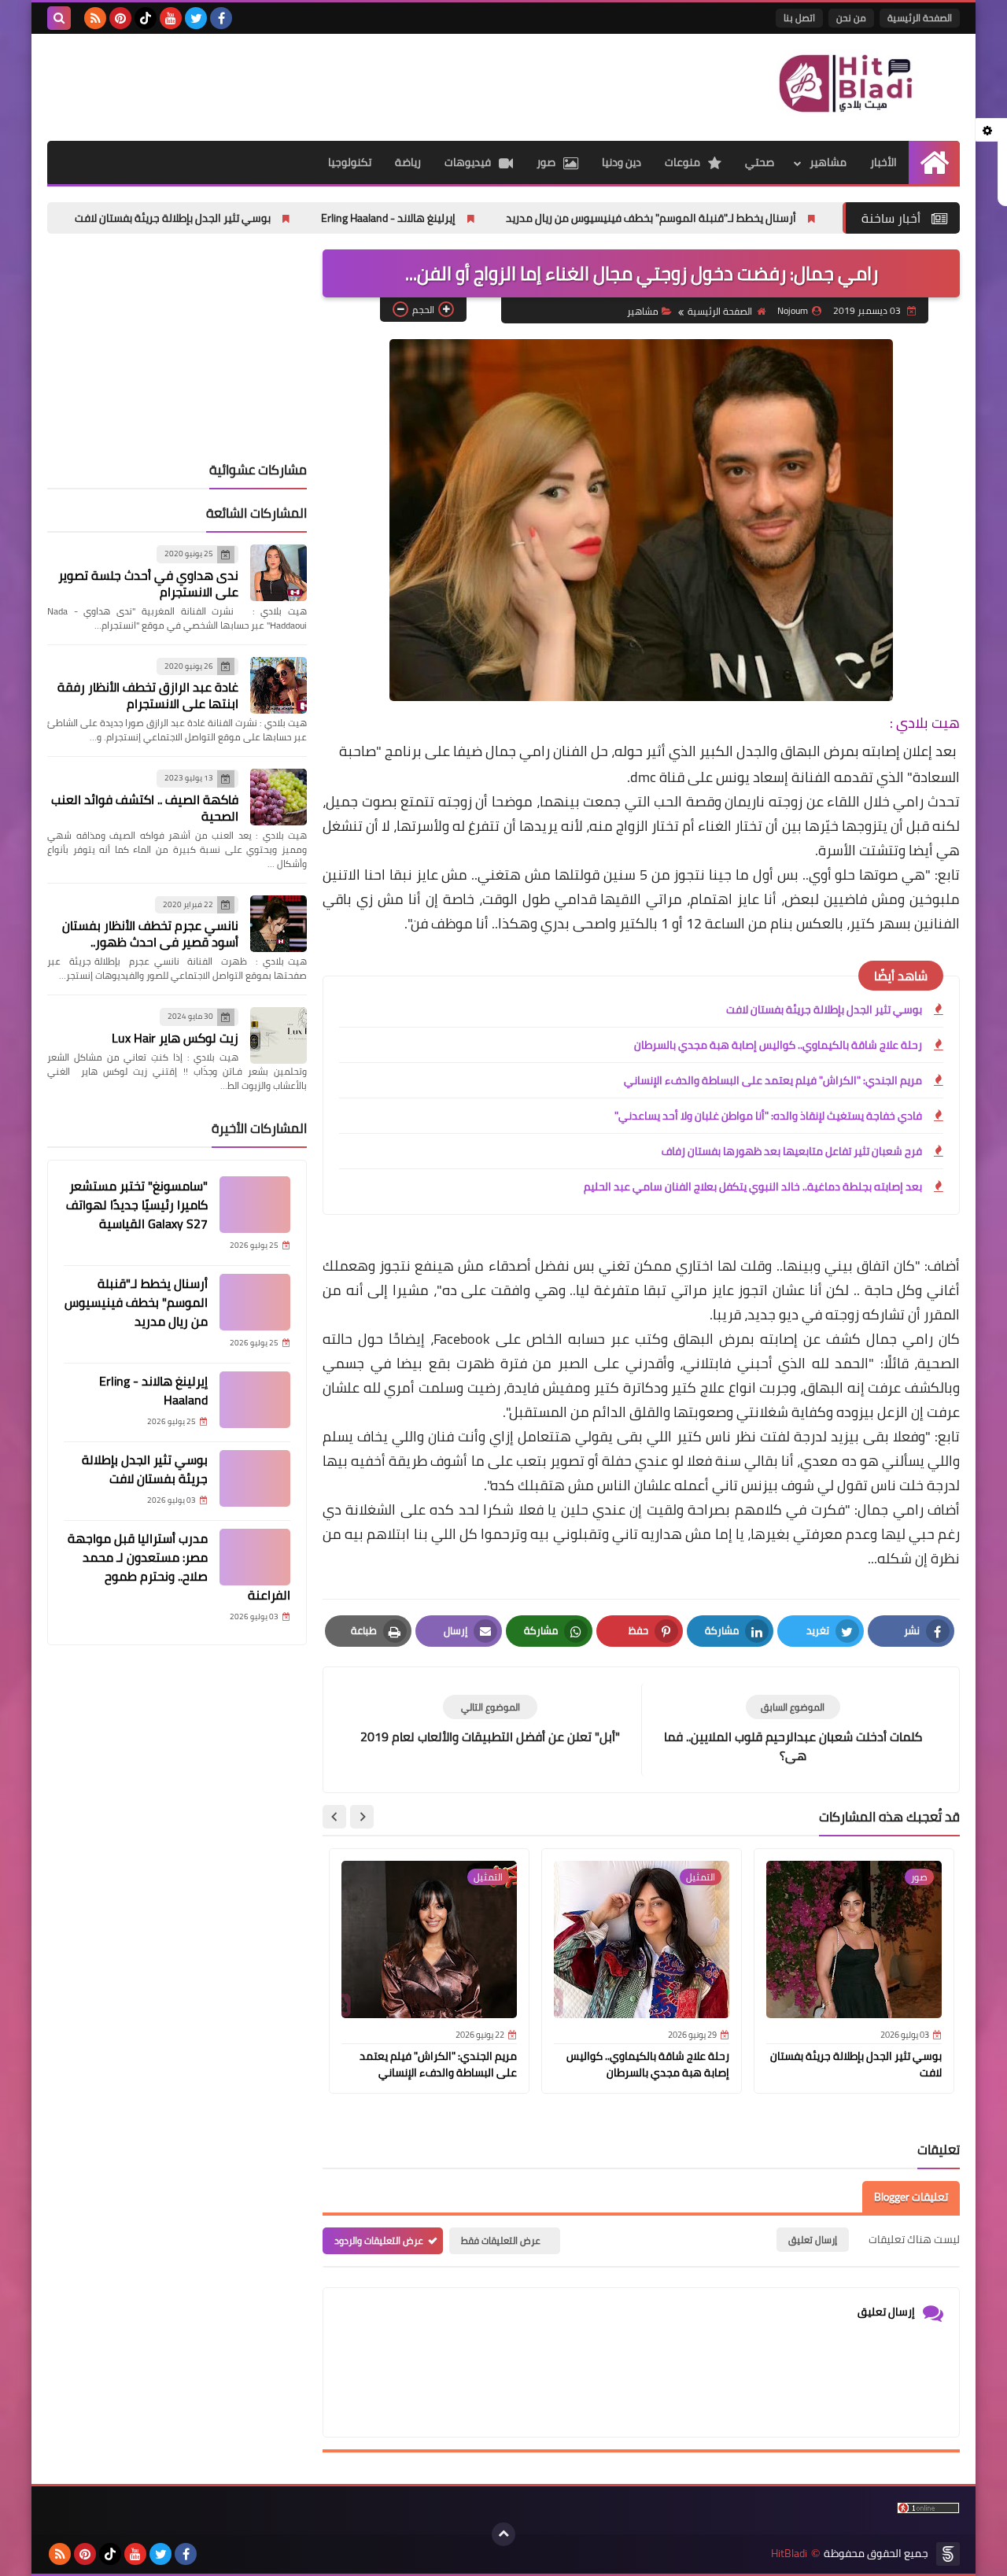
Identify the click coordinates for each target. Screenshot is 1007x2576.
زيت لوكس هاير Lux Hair (175, 1038)
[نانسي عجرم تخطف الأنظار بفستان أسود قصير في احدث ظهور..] (278, 924)
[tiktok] (146, 18)
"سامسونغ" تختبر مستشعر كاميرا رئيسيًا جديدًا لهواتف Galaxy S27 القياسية (137, 1205)
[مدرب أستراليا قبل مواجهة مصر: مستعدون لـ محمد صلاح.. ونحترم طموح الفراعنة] (255, 1557)
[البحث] (59, 18)
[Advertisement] (334, 85)
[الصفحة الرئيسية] (934, 162)
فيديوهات (468, 162)
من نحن (851, 18)
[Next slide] (334, 1817)
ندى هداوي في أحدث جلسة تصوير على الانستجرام (148, 583)
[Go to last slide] (362, 1817)
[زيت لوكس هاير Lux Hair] (278, 1035)
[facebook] (221, 18)
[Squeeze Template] (948, 2554)
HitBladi (789, 2554)
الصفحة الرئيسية (920, 18)
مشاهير (828, 162)
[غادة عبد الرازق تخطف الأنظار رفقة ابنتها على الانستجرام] (278, 685)
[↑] (503, 2534)
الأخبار (883, 162)
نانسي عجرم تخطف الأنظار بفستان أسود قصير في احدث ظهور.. (150, 934)
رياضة (408, 162)
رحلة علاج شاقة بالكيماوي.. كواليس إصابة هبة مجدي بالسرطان (778, 1045)
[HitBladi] (846, 83)
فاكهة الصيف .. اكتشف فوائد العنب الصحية (145, 808)
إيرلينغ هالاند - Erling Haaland (481, 218)
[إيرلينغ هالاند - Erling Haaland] (255, 1400)
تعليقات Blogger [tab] (911, 2197)
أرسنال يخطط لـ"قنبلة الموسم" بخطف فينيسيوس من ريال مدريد (744, 218)
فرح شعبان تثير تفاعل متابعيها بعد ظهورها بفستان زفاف (792, 1151)
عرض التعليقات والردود (379, 2240)
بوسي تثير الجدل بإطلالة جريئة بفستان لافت (266, 218)
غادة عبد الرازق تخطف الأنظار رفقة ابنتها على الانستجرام (148, 695)
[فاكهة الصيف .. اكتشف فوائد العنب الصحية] (278, 797)
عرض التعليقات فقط (501, 2240)
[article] (490, 1720)
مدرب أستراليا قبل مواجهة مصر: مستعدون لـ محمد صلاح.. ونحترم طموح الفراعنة (179, 1567)
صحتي (760, 162)
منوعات (682, 162)
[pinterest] (120, 18)
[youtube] (171, 18)
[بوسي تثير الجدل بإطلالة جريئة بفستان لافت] (255, 1478)
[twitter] (196, 18)
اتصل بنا (799, 18)
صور (546, 162)
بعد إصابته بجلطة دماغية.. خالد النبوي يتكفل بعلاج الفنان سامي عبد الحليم (753, 1187)
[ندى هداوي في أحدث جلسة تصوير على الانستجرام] (278, 573)
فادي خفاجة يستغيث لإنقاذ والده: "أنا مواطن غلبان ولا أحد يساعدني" (768, 1116)
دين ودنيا (622, 162)
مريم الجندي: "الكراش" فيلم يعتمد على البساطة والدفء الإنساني (773, 1080)
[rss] (95, 18)
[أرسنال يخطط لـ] (255, 1302)
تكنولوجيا (350, 162)
